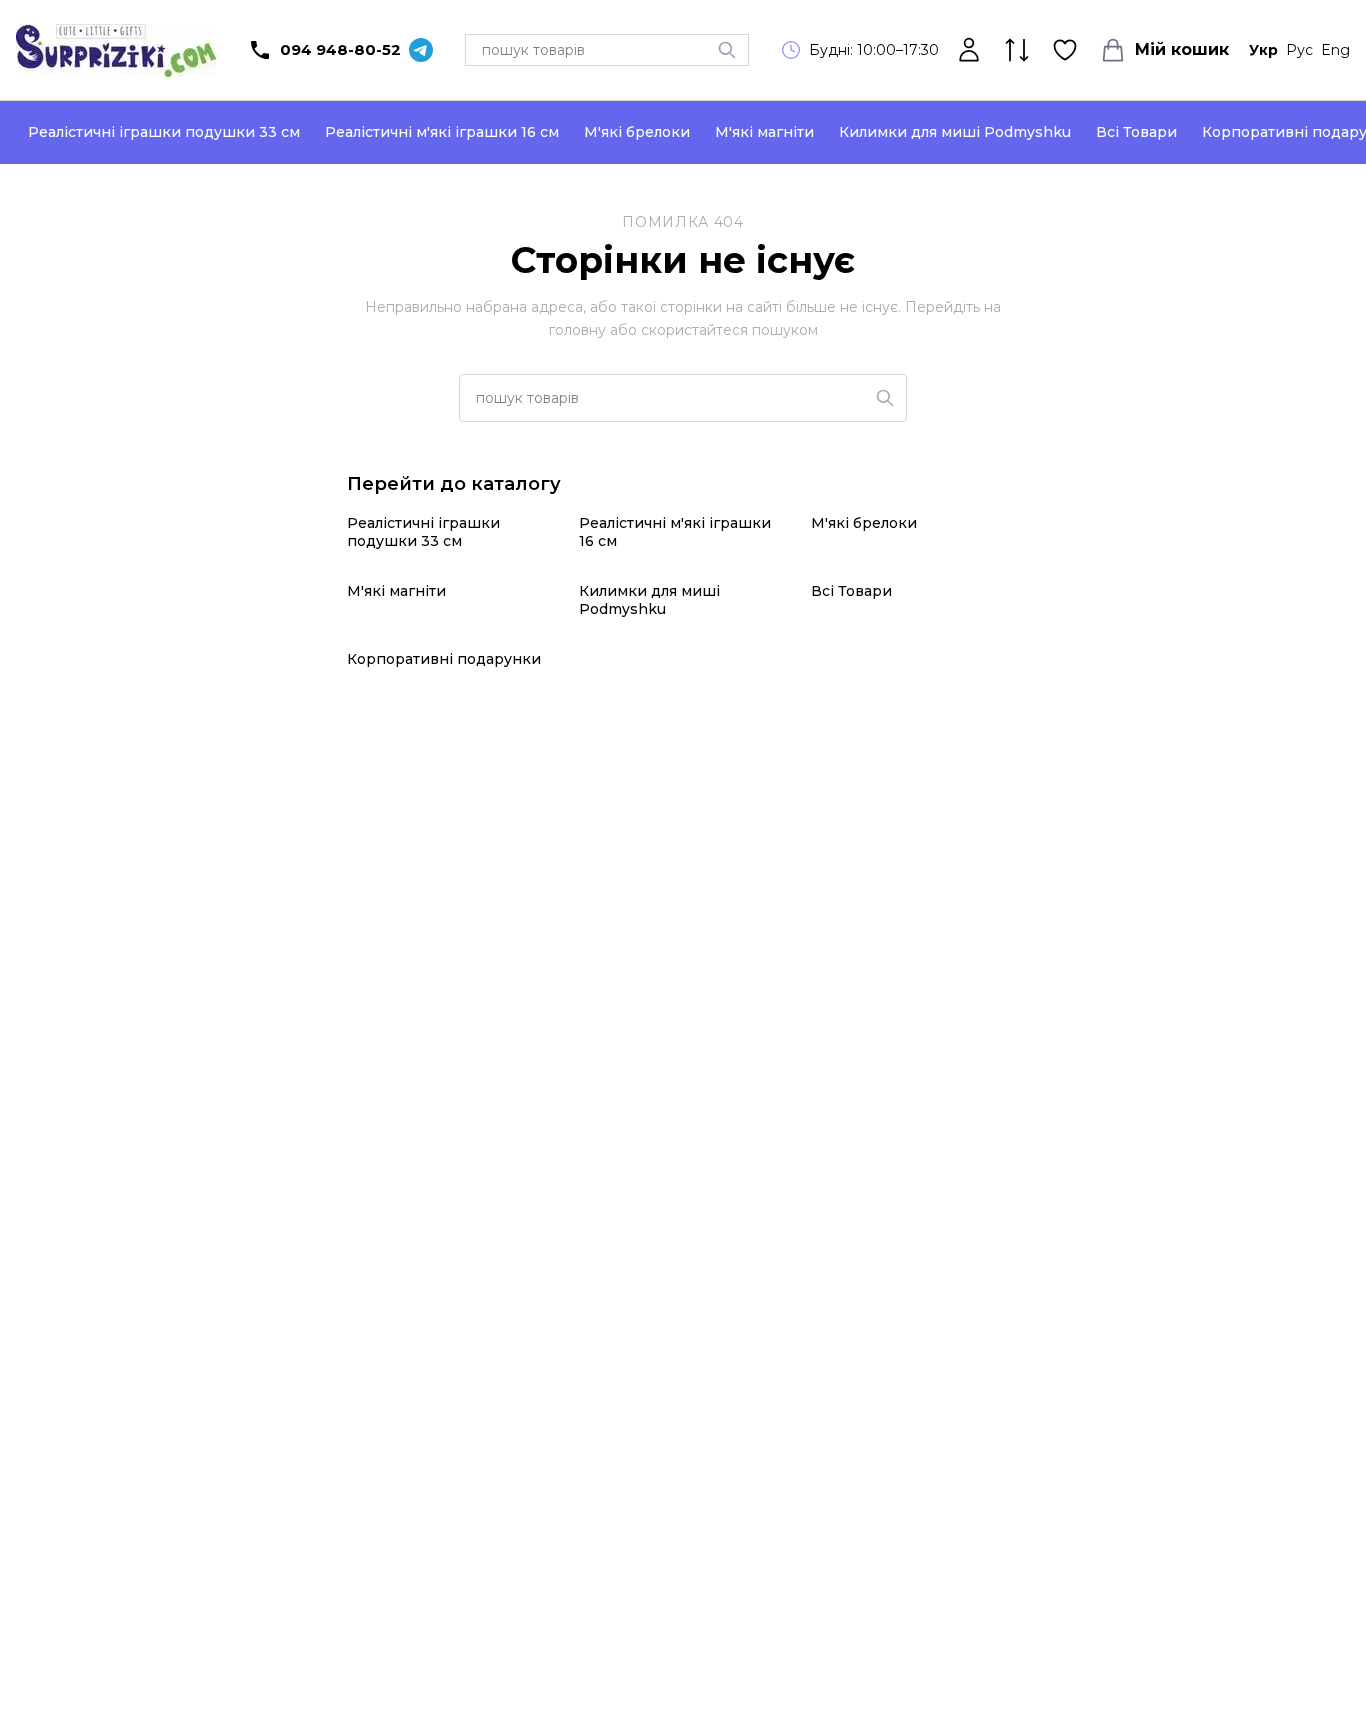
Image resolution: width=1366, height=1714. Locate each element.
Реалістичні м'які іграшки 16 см (442, 132)
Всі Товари (1136, 132)
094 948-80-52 (340, 49)
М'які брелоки (637, 132)
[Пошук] (885, 398)
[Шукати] (727, 50)
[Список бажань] (1065, 50)
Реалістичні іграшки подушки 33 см (164, 132)
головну (577, 330)
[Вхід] (969, 50)
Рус (1299, 50)
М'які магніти (764, 132)
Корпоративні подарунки (444, 659)
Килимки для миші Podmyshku (955, 132)
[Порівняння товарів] (1017, 50)
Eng (1335, 50)
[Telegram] (421, 50)
